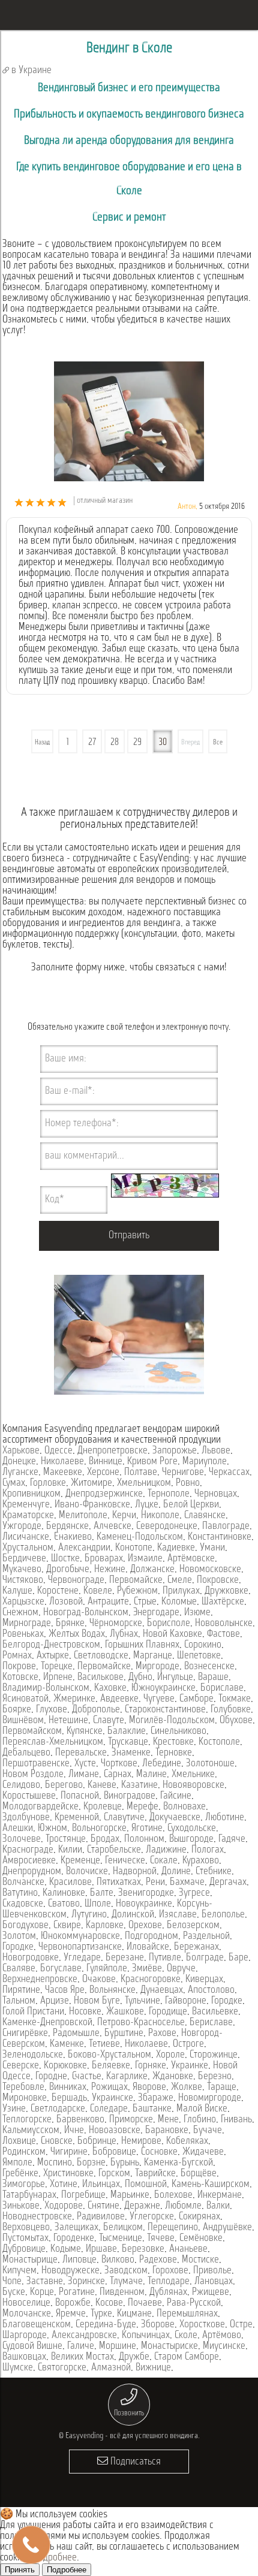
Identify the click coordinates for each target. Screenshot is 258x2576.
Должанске (152, 1570)
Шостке (65, 1559)
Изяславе (178, 1915)
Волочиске (87, 1872)
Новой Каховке (172, 1634)
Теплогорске (27, 2120)
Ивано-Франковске (92, 1505)
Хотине (64, 2185)
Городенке (74, 2239)
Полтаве (141, 1473)
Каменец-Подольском (140, 1537)
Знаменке (131, 1753)
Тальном (19, 2001)
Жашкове (125, 2012)
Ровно (188, 1483)
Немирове (141, 2141)
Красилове (70, 1883)
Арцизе (55, 2001)
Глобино (200, 2120)
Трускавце (128, 1742)
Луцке (147, 1505)
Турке (101, 2314)
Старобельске (114, 1850)
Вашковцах (24, 2357)
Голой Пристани (33, 2012)
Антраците (108, 1602)
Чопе (12, 2282)
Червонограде (76, 1580)
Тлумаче (126, 2282)
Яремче (71, 2314)
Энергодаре (156, 1613)
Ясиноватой (25, 1699)
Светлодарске (58, 2109)
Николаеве (62, 1462)
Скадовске (23, 1904)
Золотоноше (210, 1764)
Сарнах (118, 1775)
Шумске (18, 2368)
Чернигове (183, 1473)
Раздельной (206, 1936)
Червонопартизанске (80, 1947)
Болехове (173, 2195)
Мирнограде (27, 1624)
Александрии (84, 1548)
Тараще (222, 2088)
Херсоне (103, 1473)
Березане (125, 1958)
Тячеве (161, 2239)
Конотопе (134, 1548)
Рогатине (77, 2293)
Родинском (24, 2152)
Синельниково (178, 1732)
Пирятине (21, 1990)
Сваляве (19, 1969)
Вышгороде (191, 1839)
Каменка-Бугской (178, 2163)
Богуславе (61, 1969)
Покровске (218, 1580)
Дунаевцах (162, 1990)
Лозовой (66, 1602)
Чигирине (69, 2152)
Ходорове (64, 2206)
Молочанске (27, 2314)
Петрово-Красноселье (141, 2023)
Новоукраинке (144, 1904)
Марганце (153, 1656)
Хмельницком (144, 1483)
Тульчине (142, 2001)
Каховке (110, 1688)
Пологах (208, 1850)
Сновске (57, 2141)
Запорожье (175, 1451)
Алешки (18, 1829)
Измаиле (145, 1559)
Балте (102, 1893)
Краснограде (28, 1850)
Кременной (77, 1818)
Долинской (133, 1915)
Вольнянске (112, 1990)
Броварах (104, 1559)
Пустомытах (25, 2239)
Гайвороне (186, 2001)
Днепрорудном (32, 1872)
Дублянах (168, 2293)
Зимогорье (24, 2185)
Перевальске (81, 1753)
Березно (215, 2077)
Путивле (165, 1958)
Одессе (58, 1451)
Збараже (156, 2098)
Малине (151, 1775)
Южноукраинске (163, 1688)
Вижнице (153, 2368)
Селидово (21, 1785)
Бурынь (125, 2163)
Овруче (181, 1969)
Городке (18, 1947)
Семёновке (201, 2239)
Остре (241, 2325)
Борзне (91, 2163)
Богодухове (25, 1926)
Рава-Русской (194, 2303)
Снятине (103, 2206)
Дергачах (228, 1883)
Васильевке (215, 2012)
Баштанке (152, 2109)
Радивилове (101, 2217)
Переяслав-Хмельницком (53, 1742)
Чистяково (23, 1580)
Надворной (135, 1872)
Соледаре (109, 2109)
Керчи (124, 1516)
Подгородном (151, 1936)
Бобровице (114, 2152)
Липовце (79, 2260)
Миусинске (224, 2346)
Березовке (143, 2249)
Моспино (55, 2163)
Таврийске (155, 2174)
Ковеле (98, 1591)
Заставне (45, 2282)
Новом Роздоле (33, 1775)
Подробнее (55, 2558)
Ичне (74, 2131)
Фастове (223, 1634)
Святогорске (62, 2368)
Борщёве (199, 2174)
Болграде (205, 1958)
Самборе (196, 1699)
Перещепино (173, 2228)
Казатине (139, 1785)
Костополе (219, 1742)
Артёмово (222, 2336)
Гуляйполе (107, 1969)
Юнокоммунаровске (80, 1936)
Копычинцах (146, 2336)
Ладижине (166, 1850)
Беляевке (111, 2066)
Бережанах (196, 1947)
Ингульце (175, 1678)
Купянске (85, 1732)
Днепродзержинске (104, 1494)
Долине (176, 1872)
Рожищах (109, 2088)
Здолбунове (26, 1818)
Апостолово (211, 1990)
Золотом (19, 1936)
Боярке (17, 1710)
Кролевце (103, 1807)
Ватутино (20, 1893)
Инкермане (220, 2195)
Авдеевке (119, 1699)
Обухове (236, 1721)
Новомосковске (210, 1570)
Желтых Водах (77, 1634)
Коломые (179, 1602)
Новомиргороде (210, 2098)
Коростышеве (29, 1796)
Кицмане (134, 2314)
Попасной (80, 1796)
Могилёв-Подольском (172, 1721)
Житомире (91, 1483)
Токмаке (235, 1699)
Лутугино (89, 1915)
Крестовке (173, 1742)
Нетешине (68, 1721)
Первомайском (32, 1732)
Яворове (149, 2088)
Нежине (110, 1570)
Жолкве (187, 2088)
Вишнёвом (23, 1721)
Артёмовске (191, 1559)
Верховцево (26, 2228)
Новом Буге (97, 2001)
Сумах (14, 1483)
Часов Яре (65, 1990)
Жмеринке (74, 1699)
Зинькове (21, 2206)
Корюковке (65, 2066)
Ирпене (58, 1678)
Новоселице (26, 2303)
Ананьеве (188, 2249)
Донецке (19, 1462)
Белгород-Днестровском (51, 1645)
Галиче (81, 2346)
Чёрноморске (116, 1624)
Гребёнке (20, 2174)
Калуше (17, 1591)
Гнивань (236, 2120)
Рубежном (137, 1591)
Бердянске (67, 1527)
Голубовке (231, 1710)
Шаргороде (25, 2336)
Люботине (225, 1818)
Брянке (70, 1624)
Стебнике (214, 1872)
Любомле (183, 2206)
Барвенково (80, 2120)
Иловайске (148, 1947)
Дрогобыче (68, 1570)
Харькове (21, 1451)
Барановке (167, 2131)
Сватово (64, 1904)
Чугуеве (159, 1699)
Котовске (20, 1678)
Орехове (145, 1926)
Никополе (160, 1516)
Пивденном (122, 2293)
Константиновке (220, 1537)
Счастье (87, 2077)
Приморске (131, 2120)
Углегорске (152, 2217)
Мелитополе (83, 1516)
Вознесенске (209, 1667)
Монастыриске (169, 2346)
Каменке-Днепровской (47, 2023)
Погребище (83, 2195)
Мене (168, 2120)
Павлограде (226, 1527)
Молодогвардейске (40, 1807)
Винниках (68, 2088)
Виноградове (130, 1796)
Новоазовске (115, 2131)
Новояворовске (193, 1785)
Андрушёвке (227, 2228)
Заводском (126, 2271)
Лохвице (19, 2141)
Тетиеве (104, 2044)
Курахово (201, 1861)
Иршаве (101, 2249)
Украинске (112, 2098)
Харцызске (23, 1602)
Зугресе (194, 1893)
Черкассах (229, 1473)
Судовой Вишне (32, 2346)
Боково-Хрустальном (109, 2055)
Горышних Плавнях (142, 1645)
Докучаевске (175, 1818)
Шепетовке (199, 1656)
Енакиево (73, 1537)
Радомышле (76, 2034)
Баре (238, 1958)
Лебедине (162, 1764)
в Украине (30, 71)
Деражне (142, 2206)
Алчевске (112, 1527)
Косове (109, 2303)
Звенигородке (146, 1893)
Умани (212, 1548)
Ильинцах (101, 2185)
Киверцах (204, 1980)
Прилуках (181, 1591)
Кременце (80, 1861)
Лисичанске (26, 1537)
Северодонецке (167, 1527)
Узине (14, 2109)
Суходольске (192, 1829)
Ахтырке (53, 1656)
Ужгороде (22, 1527)
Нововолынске (224, 1624)
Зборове (158, 2325)
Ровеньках (23, 1634)
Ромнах (17, 1656)
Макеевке (63, 1473)
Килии (70, 1850)
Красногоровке (151, 1980)
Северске (21, 2066)
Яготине (147, 1829)
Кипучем (19, 2271)
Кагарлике (127, 2077)
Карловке (105, 1926)
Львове (216, 1451)
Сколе (186, 2336)
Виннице (106, 1462)
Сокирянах (199, 2217)
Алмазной (111, 2368)
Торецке (57, 1667)
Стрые (145, 1602)
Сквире (67, 1926)
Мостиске (200, 2260)
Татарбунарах (29, 2195)
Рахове (162, 2034)
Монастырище (30, 2260)
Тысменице (121, 2239)
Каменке (67, 2044)
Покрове (19, 1667)
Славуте (109, 1721)
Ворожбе (73, 2303)
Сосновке (159, 2152)
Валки (218, 2206)
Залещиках (76, 2228)
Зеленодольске (33, 2055)
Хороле (170, 2055)
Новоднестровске (37, 2217)
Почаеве (145, 2303)
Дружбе (134, 2357)
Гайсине (176, 1796)
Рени (155, 1883)
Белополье (223, 1915)
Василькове (100, 1678)
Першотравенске (36, 1764)
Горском (114, 2174)
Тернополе (169, 1494)
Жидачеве (203, 2152)
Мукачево (22, 1570)
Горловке (48, 1483)
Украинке (190, 2066)
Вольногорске (99, 1829)
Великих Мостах (82, 2357)
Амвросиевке (29, 1861)
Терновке (174, 1753)
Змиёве (147, 1969)
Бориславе (222, 1688)
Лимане (84, 1775)
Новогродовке (31, 1958)
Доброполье (96, 1710)
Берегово (64, 1785)
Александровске (84, 2336)
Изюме (197, 1613)
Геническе (125, 1861)
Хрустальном (28, 1548)
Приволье (212, 2271)
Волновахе (184, 1807)
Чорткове (119, 1764)
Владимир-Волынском (46, 1688)
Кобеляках (187, 2141)
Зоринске (86, 2282)
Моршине (118, 2346)
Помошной (146, 2185)
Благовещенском (37, 2325)
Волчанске (23, 1883)
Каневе (102, 1785)
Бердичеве (24, 1559)
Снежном (20, 1613)
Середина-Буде (106, 2325)
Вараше (213, 1678)
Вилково (118, 2260)
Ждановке (173, 2077)
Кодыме (66, 2249)
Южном (52, 1829)
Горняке (151, 2066)
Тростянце (66, 1839)
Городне (51, 2077)
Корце (42, 2293)
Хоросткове (202, 2325)
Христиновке (68, 2174)
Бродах (105, 1839)
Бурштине (124, 2034)
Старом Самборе (187, 2357)
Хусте (85, 1764)
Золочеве (22, 1839)
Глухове (52, 1710)
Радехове (158, 2260)
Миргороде (157, 1667)
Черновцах (216, 1494)
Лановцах (214, 2282)
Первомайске (136, 1580)
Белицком (123, 2228)
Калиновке (64, 1893)
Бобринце (97, 2141)
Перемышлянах (187, 2314)
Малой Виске (202, 2109)
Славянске (205, 1516)
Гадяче (232, 1839)
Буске (14, 2293)
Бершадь (69, 2098)
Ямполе (17, 2163)
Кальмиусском (31, 2131)
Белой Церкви (191, 1505)
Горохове (170, 2271)
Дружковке (226, 1591)
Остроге (188, 2044)
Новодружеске (70, 2271)
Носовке (85, 2012)
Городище (168, 2012)
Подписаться (134, 2462)
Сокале (164, 1861)
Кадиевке (176, 1548)
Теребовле (23, 2088)
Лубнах (124, 1634)
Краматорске (28, 1516)
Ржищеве (211, 2293)
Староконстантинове (165, 1710)
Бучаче (208, 2131)
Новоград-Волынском (86, 1613)
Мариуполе (205, 1462)
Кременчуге (26, 1505)
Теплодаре (169, 2282)
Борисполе (169, 1624)
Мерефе (142, 1807)
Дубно (140, 1678)
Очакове (99, 1980)
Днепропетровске (112, 1451)
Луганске (20, 1473)
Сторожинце (214, 2055)
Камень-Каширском (211, 2185)
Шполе (98, 1904)
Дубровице (24, 2249)
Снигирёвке (25, 2034)
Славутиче (124, 1818)
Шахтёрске (223, 1602)
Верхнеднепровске (40, 1980)
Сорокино (203, 1645)
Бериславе (211, 2023)
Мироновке (25, 2098)
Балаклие (127, 1732)
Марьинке (130, 2195)
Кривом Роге (152, 1462)
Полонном (144, 1839)
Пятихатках (119, 1883)
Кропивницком (31, 1494)
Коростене (58, 1591)
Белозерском (193, 1926)
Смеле (180, 1580)
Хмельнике (193, 1775)
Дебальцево (26, 1753)
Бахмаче (187, 1883)
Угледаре (82, 1958)
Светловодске (101, 1656)
